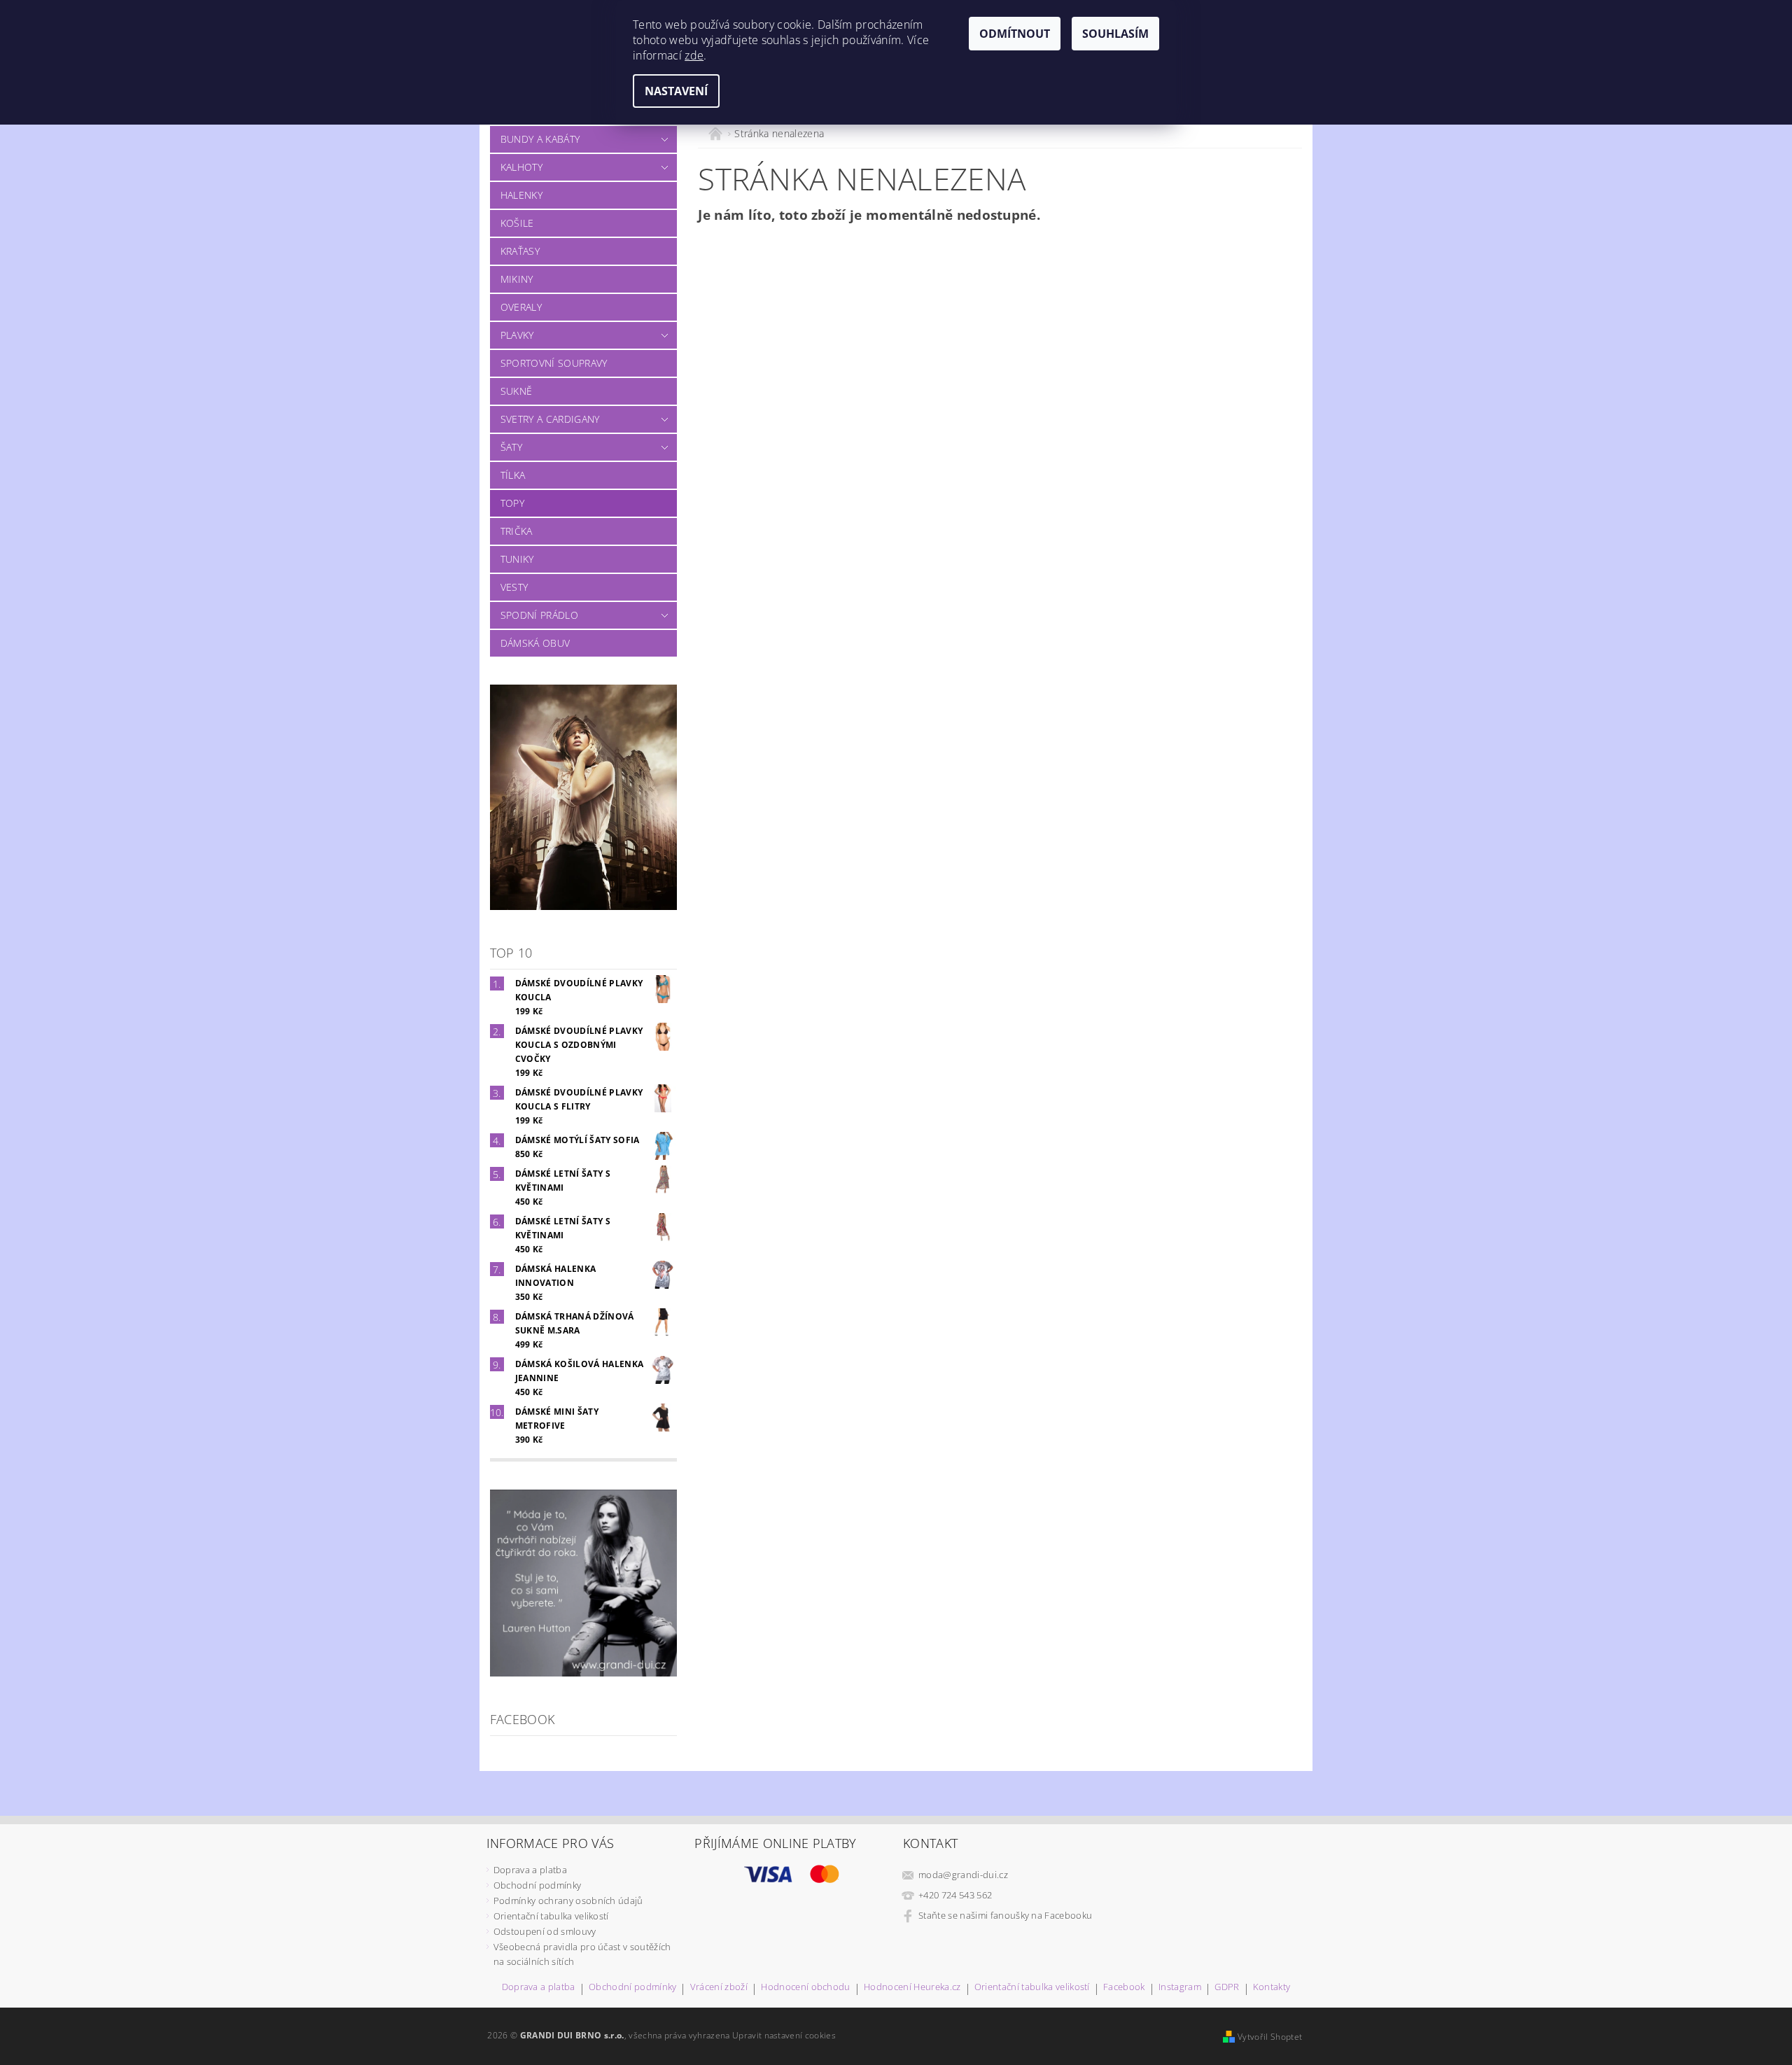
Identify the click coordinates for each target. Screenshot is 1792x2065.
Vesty (514, 587)
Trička (517, 531)
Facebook (1124, 1988)
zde (694, 55)
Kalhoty (521, 167)
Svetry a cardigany (550, 419)
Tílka (513, 475)
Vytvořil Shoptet (1270, 2037)
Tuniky (517, 559)
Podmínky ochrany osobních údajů (568, 1900)
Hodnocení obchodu (805, 1988)
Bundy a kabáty (540, 139)
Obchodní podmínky (537, 1885)
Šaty (511, 447)
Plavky (517, 335)
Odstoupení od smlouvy (545, 1931)
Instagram (1180, 1988)
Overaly (521, 307)
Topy (512, 503)
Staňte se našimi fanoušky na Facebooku (1005, 1915)
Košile (517, 223)
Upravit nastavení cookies (784, 2035)
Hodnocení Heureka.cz (912, 1988)
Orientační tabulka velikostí (551, 1916)
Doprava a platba (530, 1870)
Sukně (517, 391)
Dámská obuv (535, 643)
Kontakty (1272, 1988)
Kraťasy (520, 251)
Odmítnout (1015, 34)
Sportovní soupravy (554, 363)
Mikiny (517, 279)
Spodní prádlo (539, 615)
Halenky (521, 195)
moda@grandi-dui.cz (963, 1875)
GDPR (1227, 1988)
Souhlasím (1115, 34)
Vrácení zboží (719, 1988)
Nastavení (676, 91)
